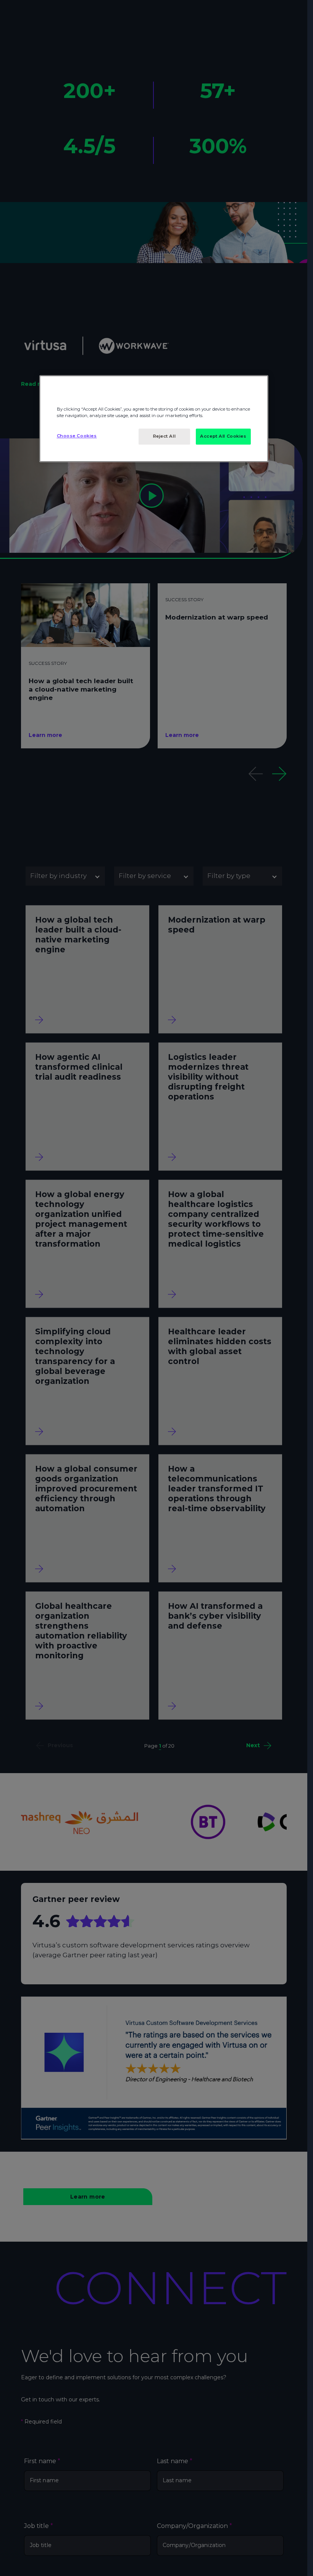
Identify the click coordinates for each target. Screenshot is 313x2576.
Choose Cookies (77, 436)
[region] (154, 419)
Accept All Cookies (223, 436)
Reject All (165, 436)
